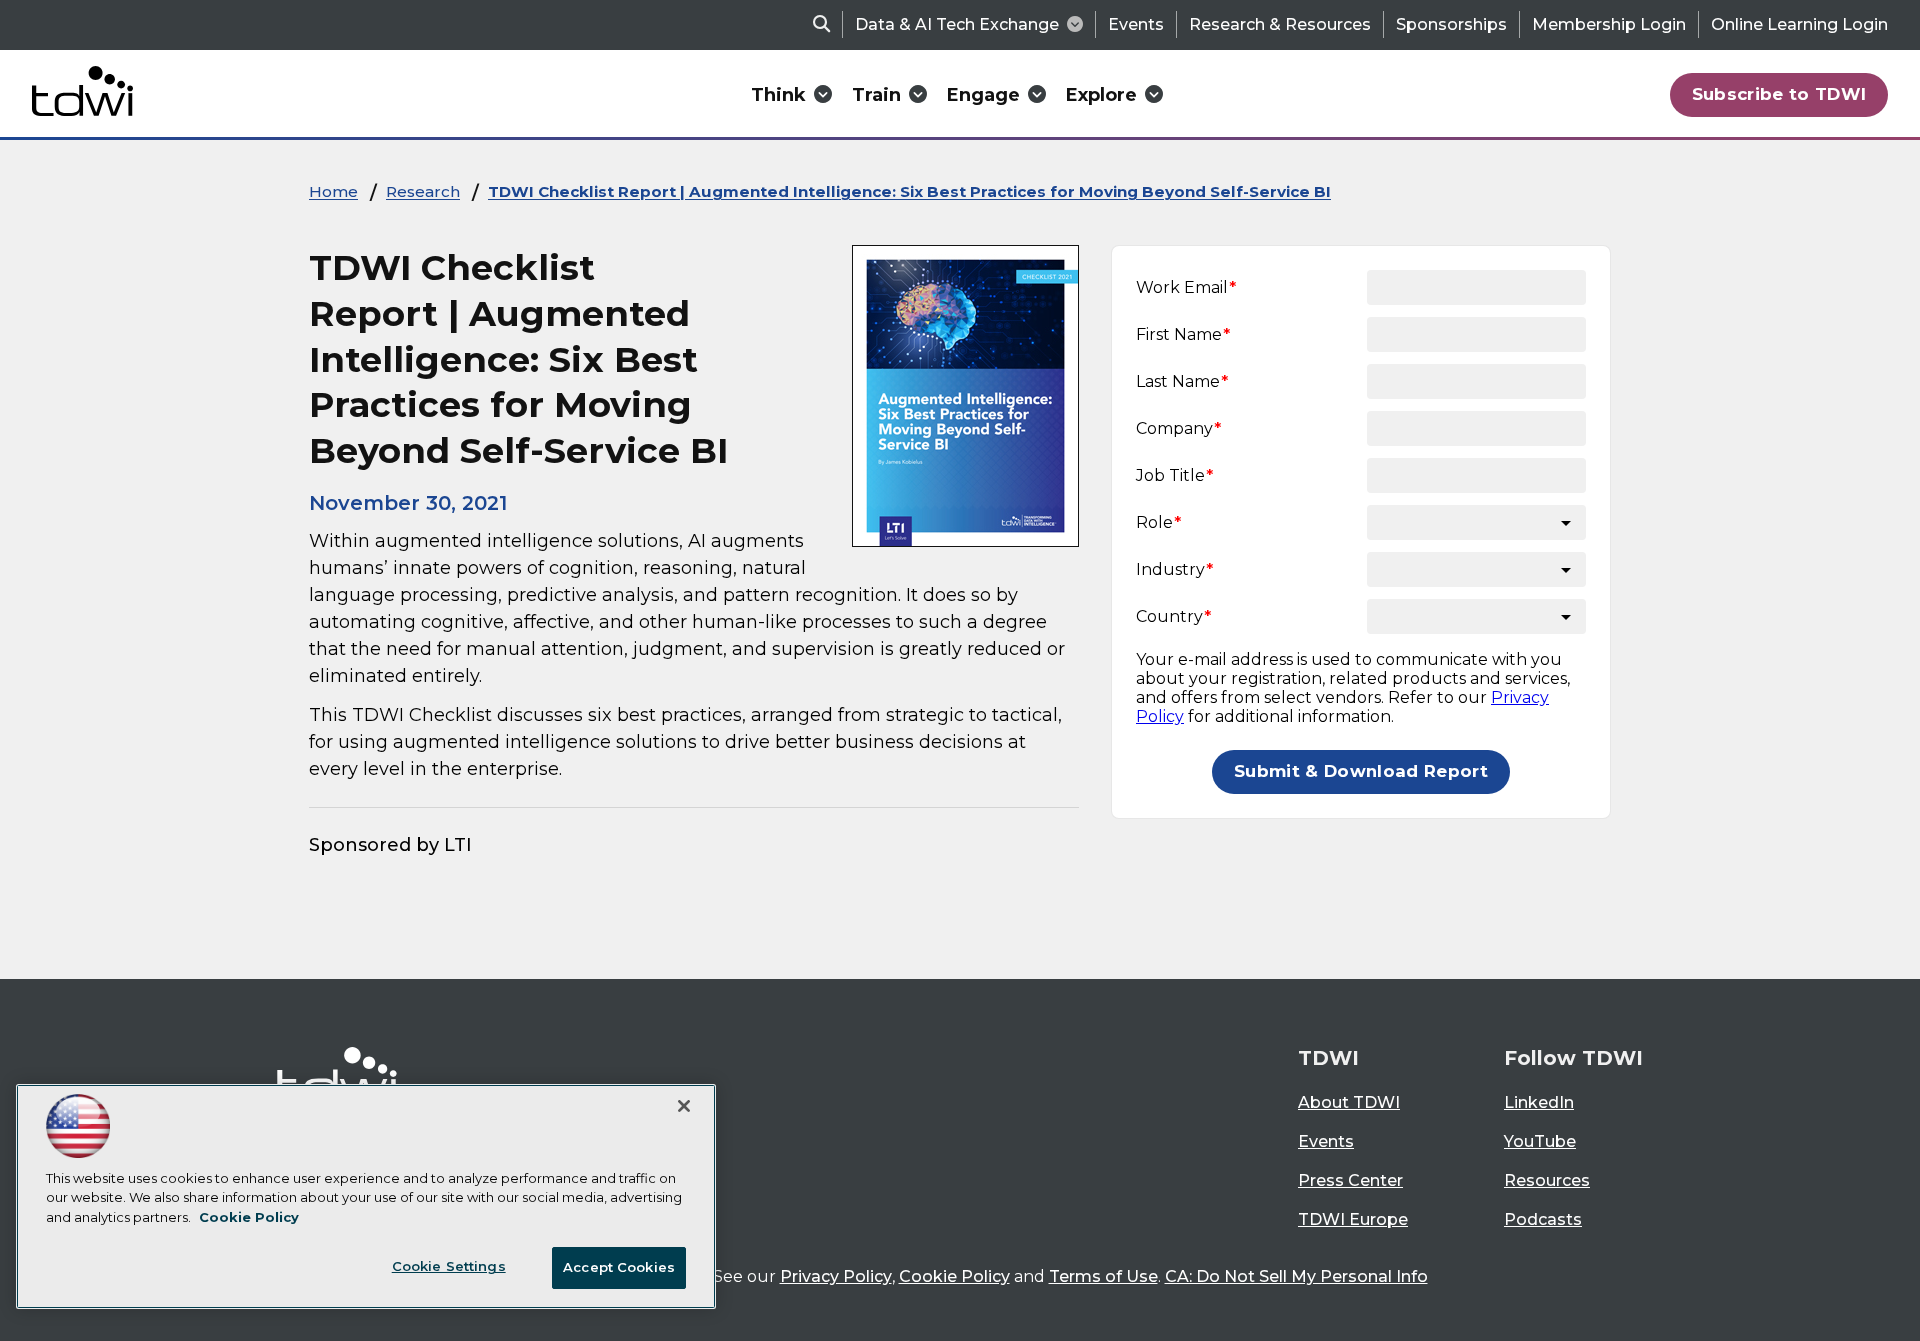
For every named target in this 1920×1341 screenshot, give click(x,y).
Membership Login (1609, 24)
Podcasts (1543, 1219)
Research (423, 191)
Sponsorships (1451, 24)
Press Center (1350, 1180)
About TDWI (1349, 1102)
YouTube (1540, 1141)
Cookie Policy (954, 1276)
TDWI (1328, 1058)
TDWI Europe (1353, 1219)
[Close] (684, 1106)
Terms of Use (1103, 1276)
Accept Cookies (619, 1267)
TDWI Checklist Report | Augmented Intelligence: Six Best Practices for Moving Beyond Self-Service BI (909, 191)
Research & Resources (1280, 24)
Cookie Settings (449, 1266)
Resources (1547, 1180)
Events (1136, 24)
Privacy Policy (836, 1276)
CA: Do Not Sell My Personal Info (1296, 1276)
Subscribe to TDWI (1779, 94)
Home (333, 191)
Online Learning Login (1799, 24)
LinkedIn (1539, 1102)
